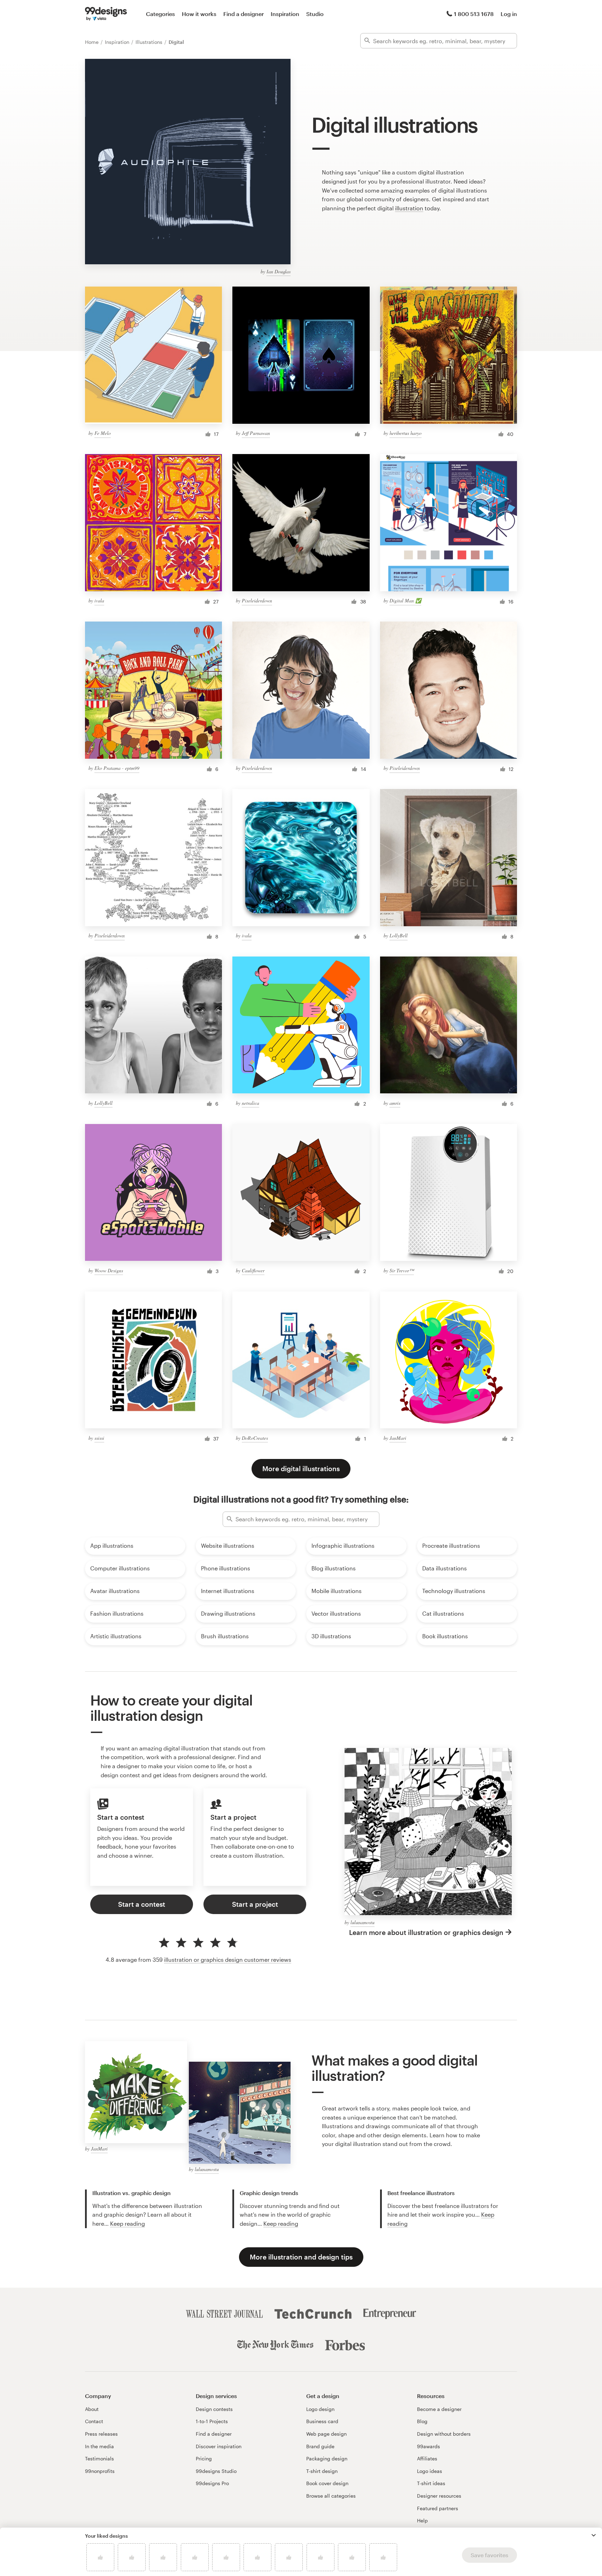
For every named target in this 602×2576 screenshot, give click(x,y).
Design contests (214, 2409)
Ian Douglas (279, 271)
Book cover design (327, 2483)
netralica (250, 1103)
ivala (99, 600)
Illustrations (150, 42)
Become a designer (439, 2409)
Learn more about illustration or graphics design (426, 1932)
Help (422, 2520)
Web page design (326, 2434)
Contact (94, 2421)
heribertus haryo (406, 433)
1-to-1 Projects (212, 2421)
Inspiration (285, 14)
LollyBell (399, 935)
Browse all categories (331, 2496)
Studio (315, 14)
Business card (322, 2421)
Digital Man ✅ (405, 600)
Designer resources (439, 2496)
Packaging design (327, 2458)
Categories (160, 14)
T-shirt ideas (431, 2483)
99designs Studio (216, 2471)
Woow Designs (109, 1270)
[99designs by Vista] (106, 14)
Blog (422, 2421)
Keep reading (128, 2223)
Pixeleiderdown (257, 600)
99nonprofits (100, 2471)
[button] (594, 2535)
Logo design (320, 2409)
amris (395, 1103)
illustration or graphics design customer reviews (228, 1960)
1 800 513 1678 (474, 14)
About (92, 2409)
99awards (429, 2446)
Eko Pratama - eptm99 (117, 768)
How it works (199, 14)
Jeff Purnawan (256, 433)
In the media (99, 2446)
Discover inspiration (219, 2446)
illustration (409, 208)
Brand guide (320, 2446)
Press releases (101, 2434)
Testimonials (99, 2458)
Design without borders (444, 2434)
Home (92, 42)
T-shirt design (322, 2471)
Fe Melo (103, 433)
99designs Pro (212, 2483)
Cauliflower (253, 1270)
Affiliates (427, 2458)
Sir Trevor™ (402, 1270)
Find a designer (244, 14)
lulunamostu (362, 1922)
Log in (509, 14)
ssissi (99, 1438)
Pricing (204, 2458)
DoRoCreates (255, 1438)
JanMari (398, 1438)
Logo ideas (430, 2471)
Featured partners (438, 2508)
